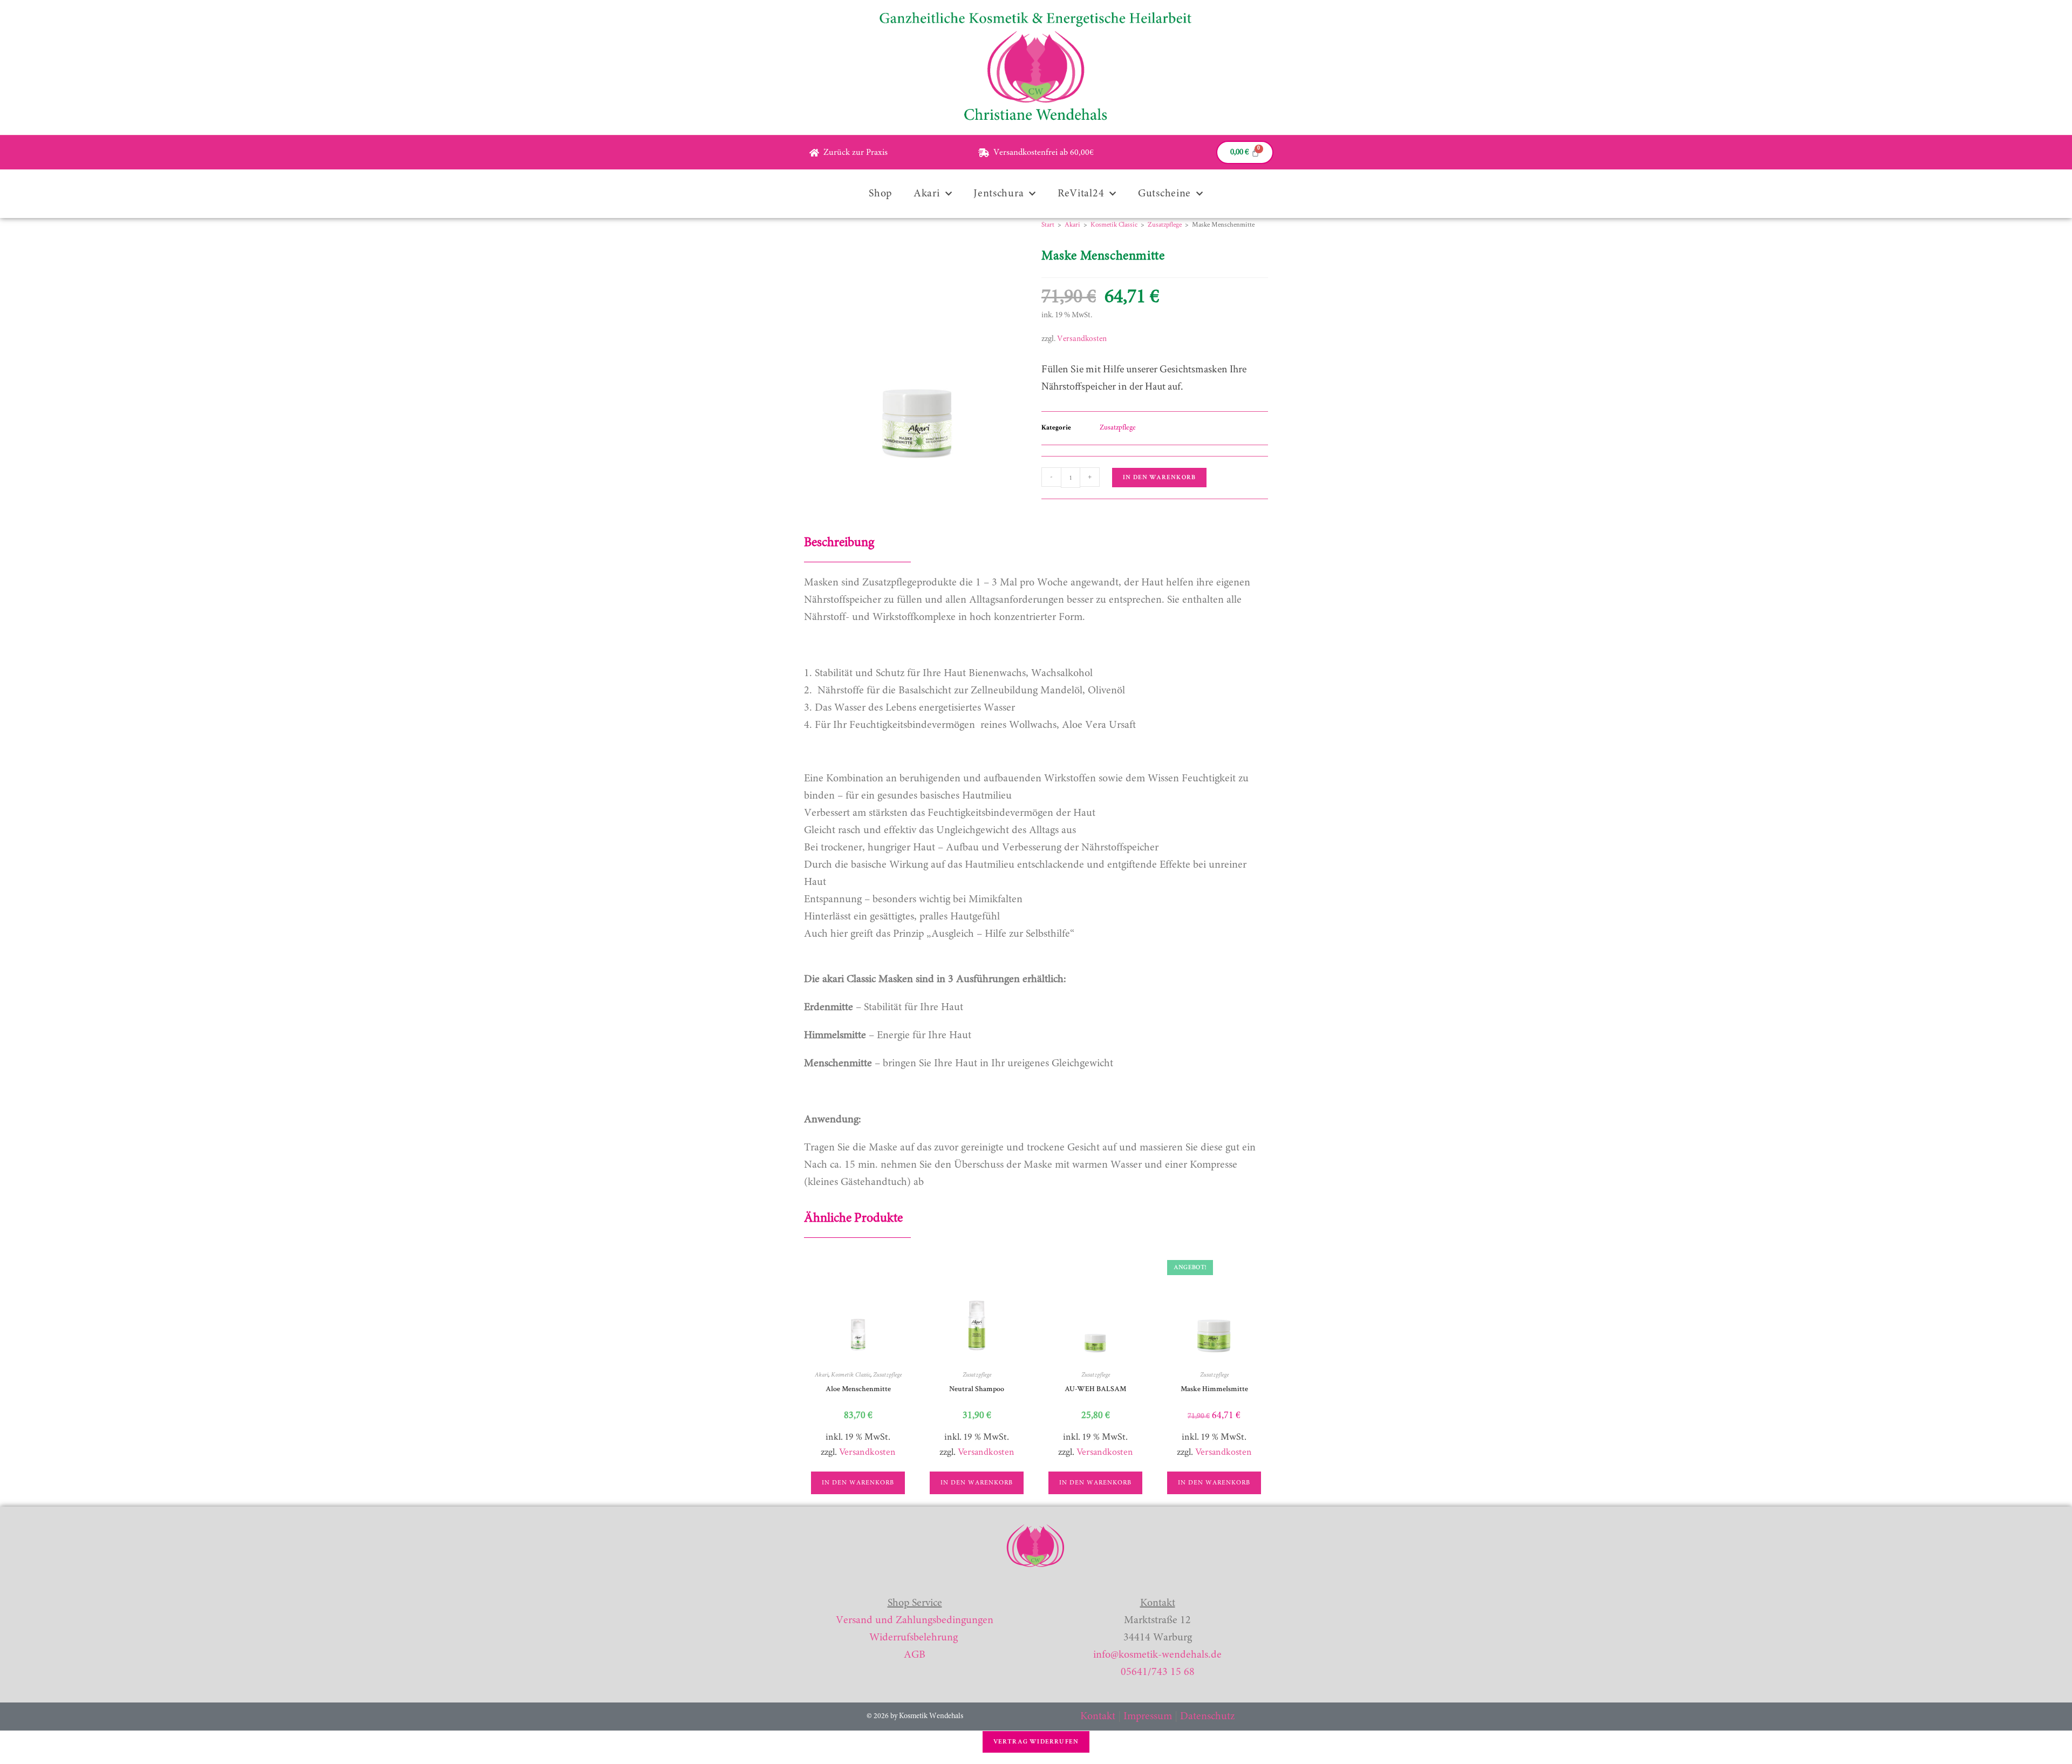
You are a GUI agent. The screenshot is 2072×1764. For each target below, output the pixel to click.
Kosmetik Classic (1114, 225)
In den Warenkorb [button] (858, 1483)
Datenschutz (1207, 1717)
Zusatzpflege (1165, 225)
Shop (880, 194)
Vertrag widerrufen (1036, 1742)
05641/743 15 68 (1158, 1672)
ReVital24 (1081, 194)
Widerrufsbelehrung (914, 1638)
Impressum (1148, 1717)
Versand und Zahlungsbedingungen (915, 1620)
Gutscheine (1164, 194)
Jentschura (998, 194)
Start (1048, 225)
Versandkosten (1082, 339)
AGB (915, 1655)
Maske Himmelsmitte (1214, 1389)
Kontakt (1098, 1717)
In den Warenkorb (1159, 477)
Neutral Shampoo (977, 1389)
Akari (927, 194)
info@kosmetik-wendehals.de (1157, 1655)
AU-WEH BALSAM (1095, 1389)
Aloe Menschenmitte (858, 1389)
